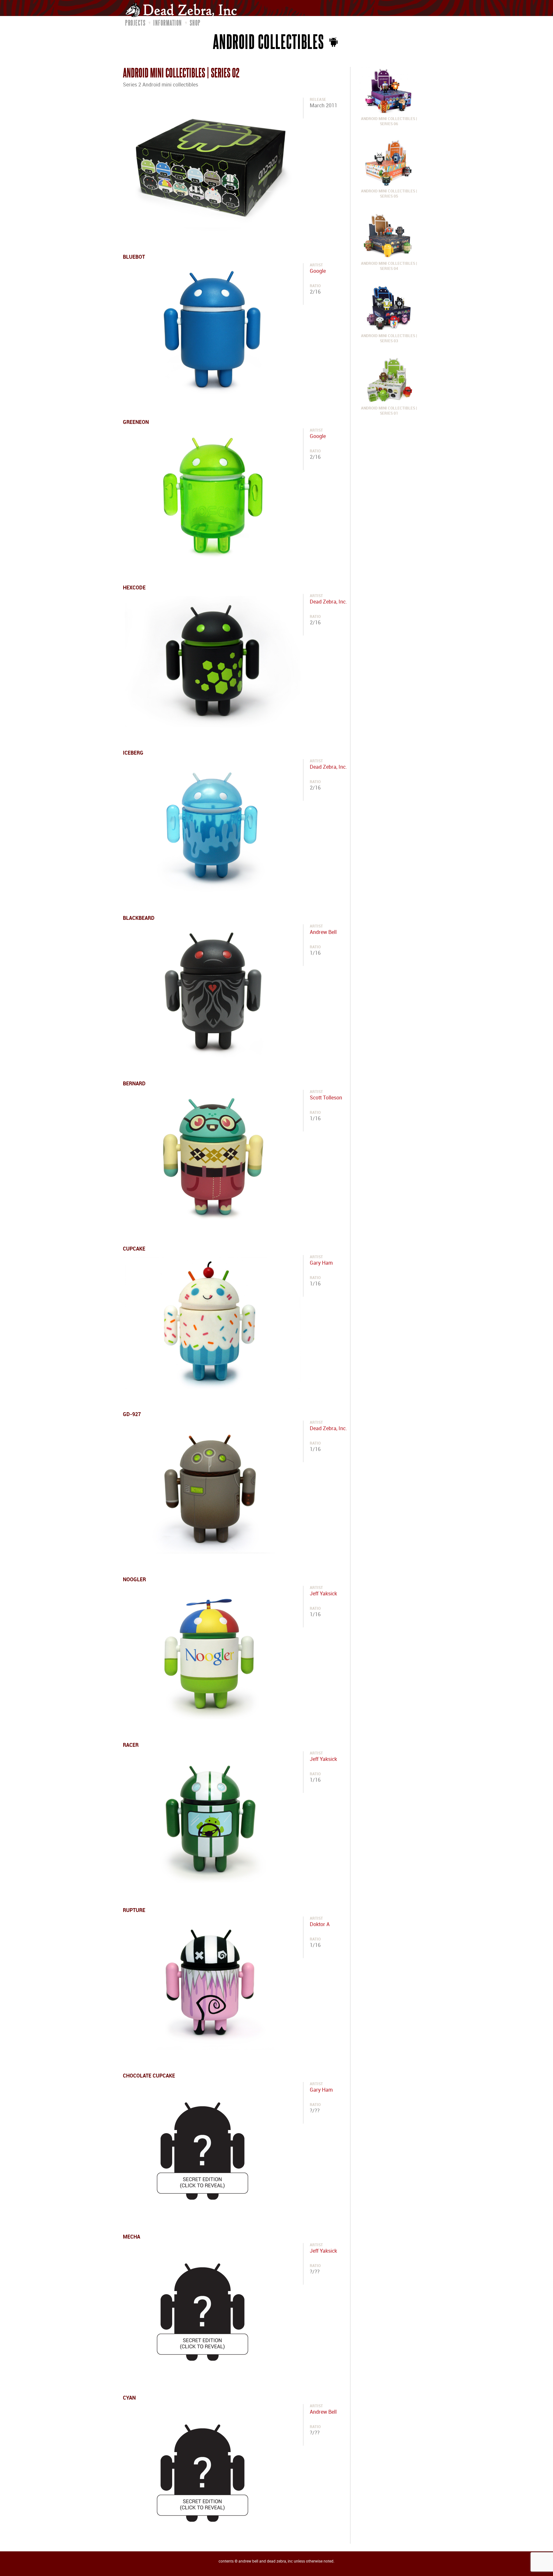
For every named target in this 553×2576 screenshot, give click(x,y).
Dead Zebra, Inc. (328, 602)
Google (318, 271)
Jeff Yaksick (323, 1594)
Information (168, 23)
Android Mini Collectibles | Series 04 (389, 266)
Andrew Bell (323, 932)
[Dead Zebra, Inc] (184, 9)
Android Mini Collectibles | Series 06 (389, 122)
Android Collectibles (269, 41)
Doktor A (320, 1925)
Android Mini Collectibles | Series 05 (389, 194)
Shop (195, 23)
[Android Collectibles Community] (333, 41)
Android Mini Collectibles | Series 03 (389, 339)
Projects (135, 23)
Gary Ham (321, 1263)
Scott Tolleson (326, 1098)
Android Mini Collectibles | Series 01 (389, 411)
